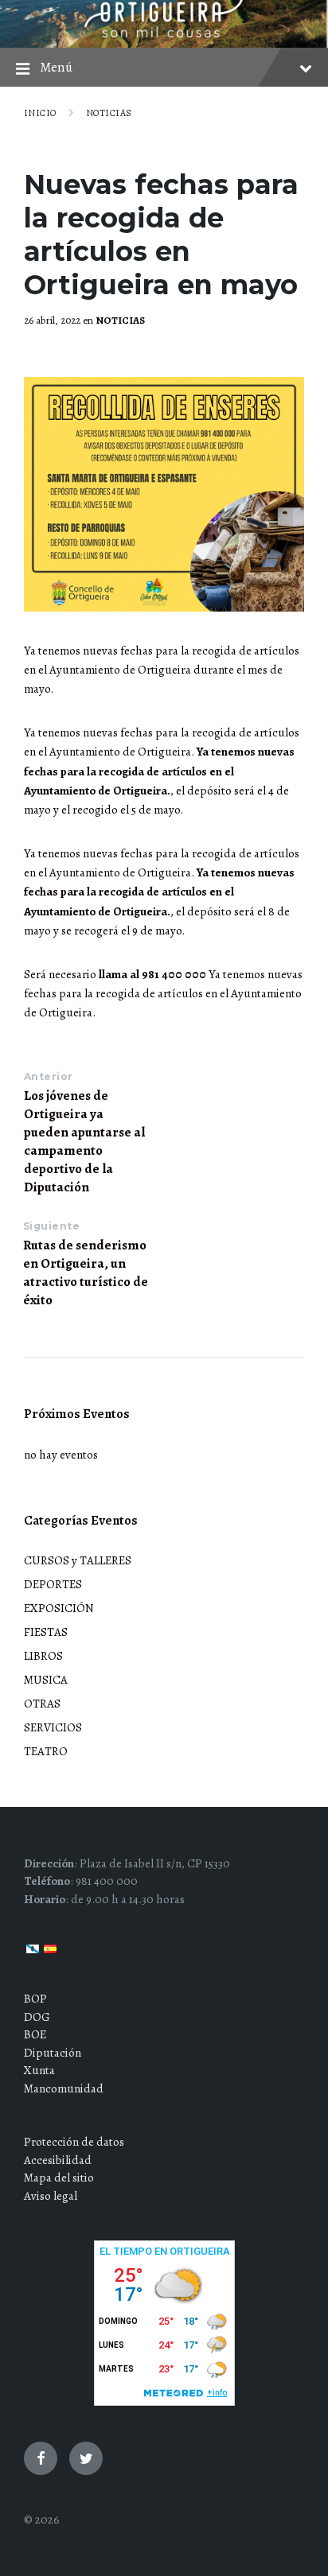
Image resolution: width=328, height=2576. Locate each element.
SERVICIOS (53, 1727)
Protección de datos (74, 2142)
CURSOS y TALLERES (78, 1560)
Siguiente (51, 1226)
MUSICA (46, 1680)
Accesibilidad (58, 2160)
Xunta (39, 2070)
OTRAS (42, 1704)
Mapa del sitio (59, 2178)
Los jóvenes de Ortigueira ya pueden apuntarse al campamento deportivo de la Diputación (84, 1141)
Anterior (49, 1076)
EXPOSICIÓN (59, 1608)
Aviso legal (51, 2196)
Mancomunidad (64, 2088)
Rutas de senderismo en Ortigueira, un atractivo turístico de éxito (86, 1272)
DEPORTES (53, 1584)
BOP (35, 1999)
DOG (37, 2017)
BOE (35, 2034)
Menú (56, 67)
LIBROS (43, 1656)
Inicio (40, 113)
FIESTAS (46, 1632)
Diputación (53, 2053)
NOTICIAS (109, 113)
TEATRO (46, 1751)
